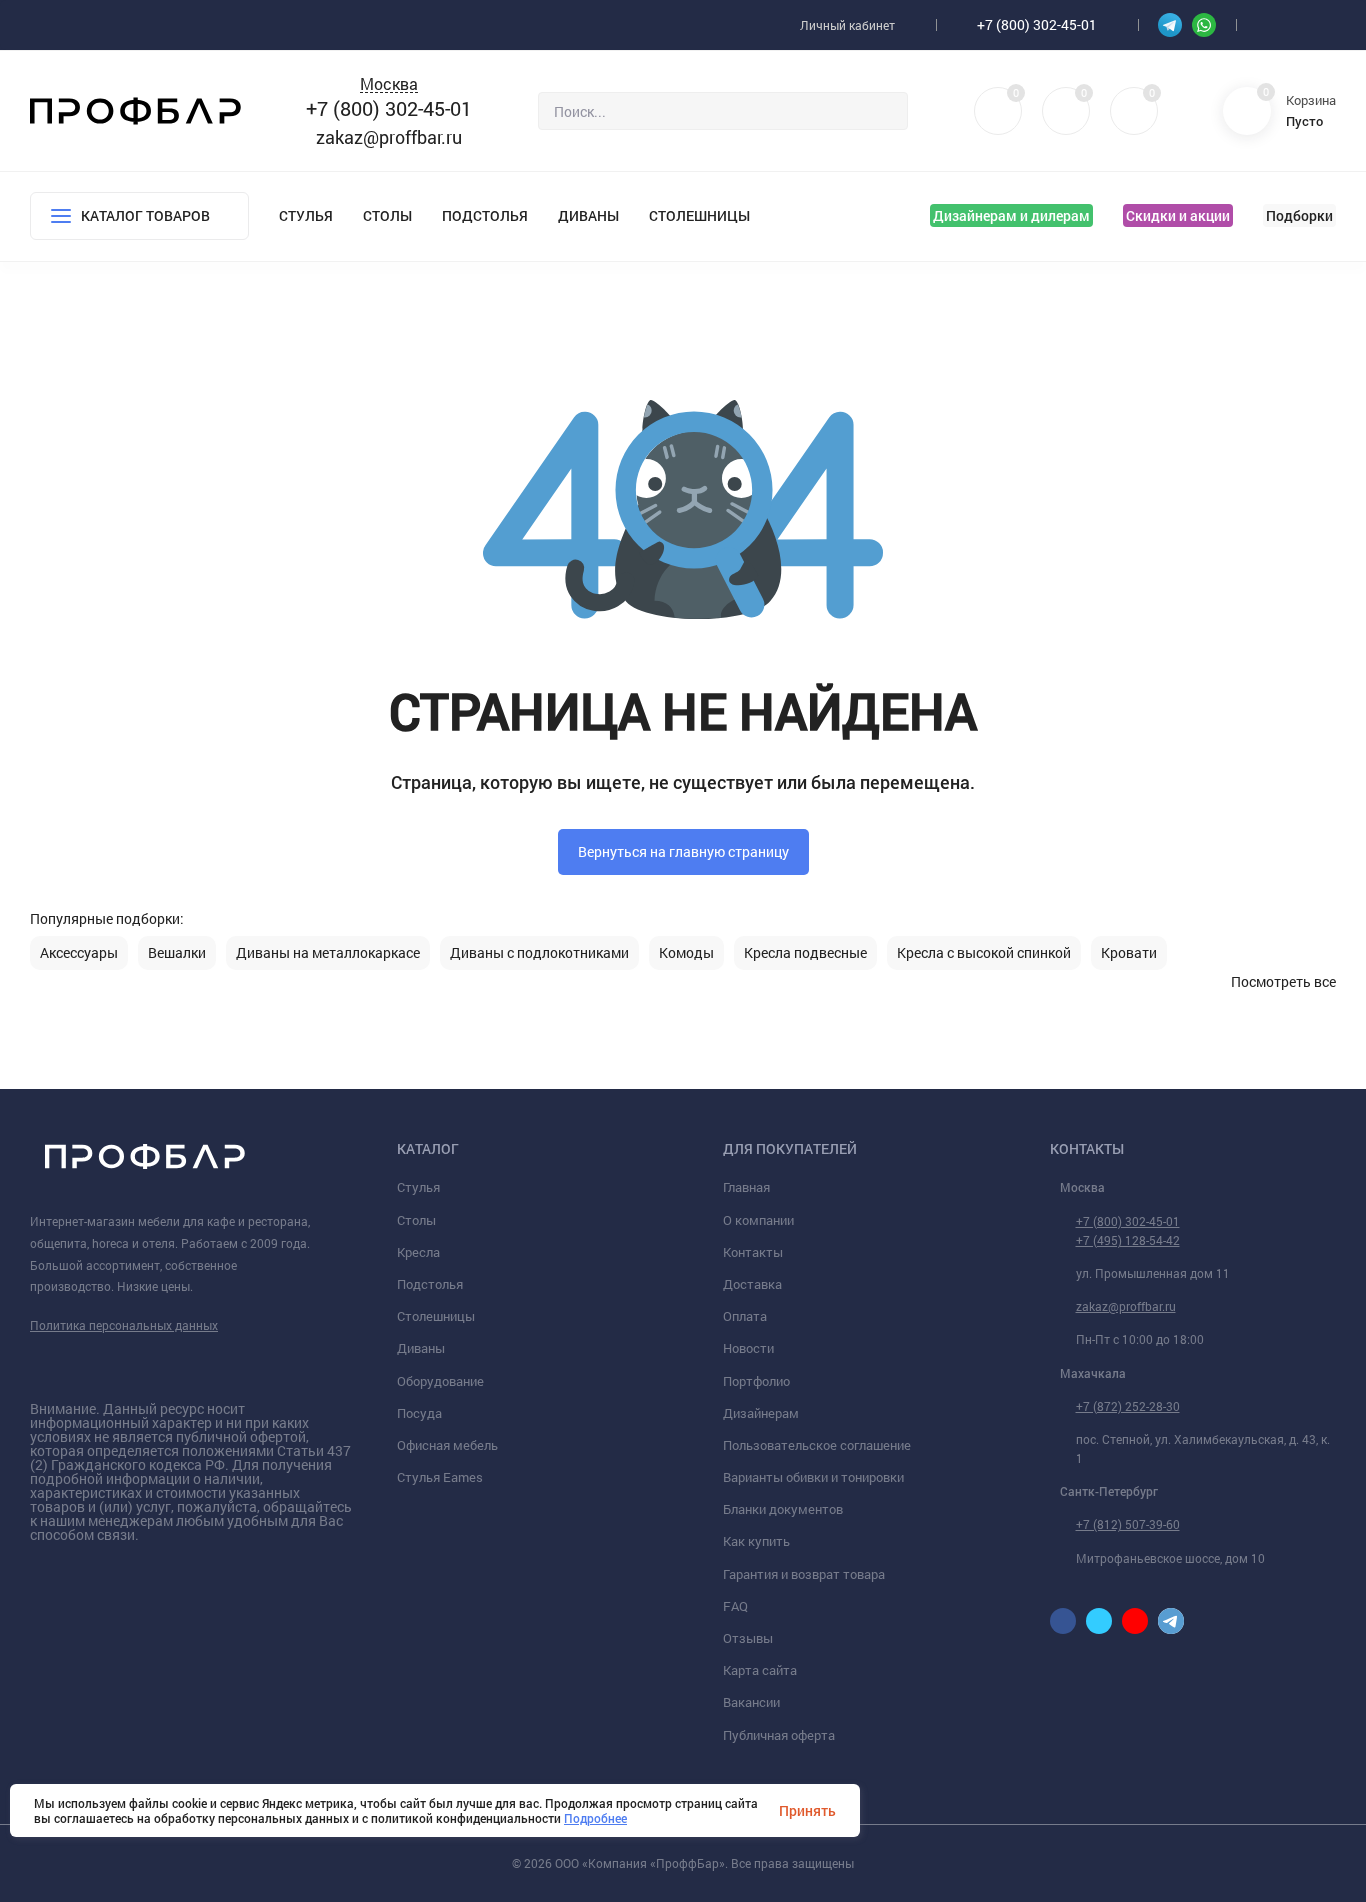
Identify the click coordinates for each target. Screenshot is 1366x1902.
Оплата (745, 1316)
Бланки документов (783, 1509)
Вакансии (751, 1702)
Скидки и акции (1178, 215)
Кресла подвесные (805, 953)
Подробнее (595, 1818)
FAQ (735, 1606)
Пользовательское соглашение (817, 1445)
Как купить (756, 1541)
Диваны (588, 215)
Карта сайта (760, 1670)
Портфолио (756, 1381)
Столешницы (699, 215)
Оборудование (440, 1381)
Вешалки (177, 953)
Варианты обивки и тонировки (813, 1477)
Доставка (752, 1284)
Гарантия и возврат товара (804, 1574)
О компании (758, 1220)
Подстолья (485, 215)
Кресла (418, 1252)
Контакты (753, 1252)
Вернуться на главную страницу (683, 851)
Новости (748, 1348)
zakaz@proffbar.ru (389, 137)
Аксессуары (79, 953)
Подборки (1299, 215)
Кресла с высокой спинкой (984, 953)
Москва (389, 84)
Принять (807, 1810)
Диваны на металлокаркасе (328, 953)
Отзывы (748, 1638)
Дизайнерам (761, 1413)
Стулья (306, 215)
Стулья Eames (440, 1477)
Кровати (1129, 953)
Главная (746, 1187)
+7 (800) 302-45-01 (1037, 24)
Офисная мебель (447, 1445)
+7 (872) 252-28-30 (1128, 1406)
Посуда (419, 1413)
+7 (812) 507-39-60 (1128, 1524)
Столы (387, 215)
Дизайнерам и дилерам (1011, 215)
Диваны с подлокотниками (539, 953)
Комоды (686, 953)
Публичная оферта (779, 1735)
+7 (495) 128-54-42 (1128, 1240)
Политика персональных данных (124, 1325)
